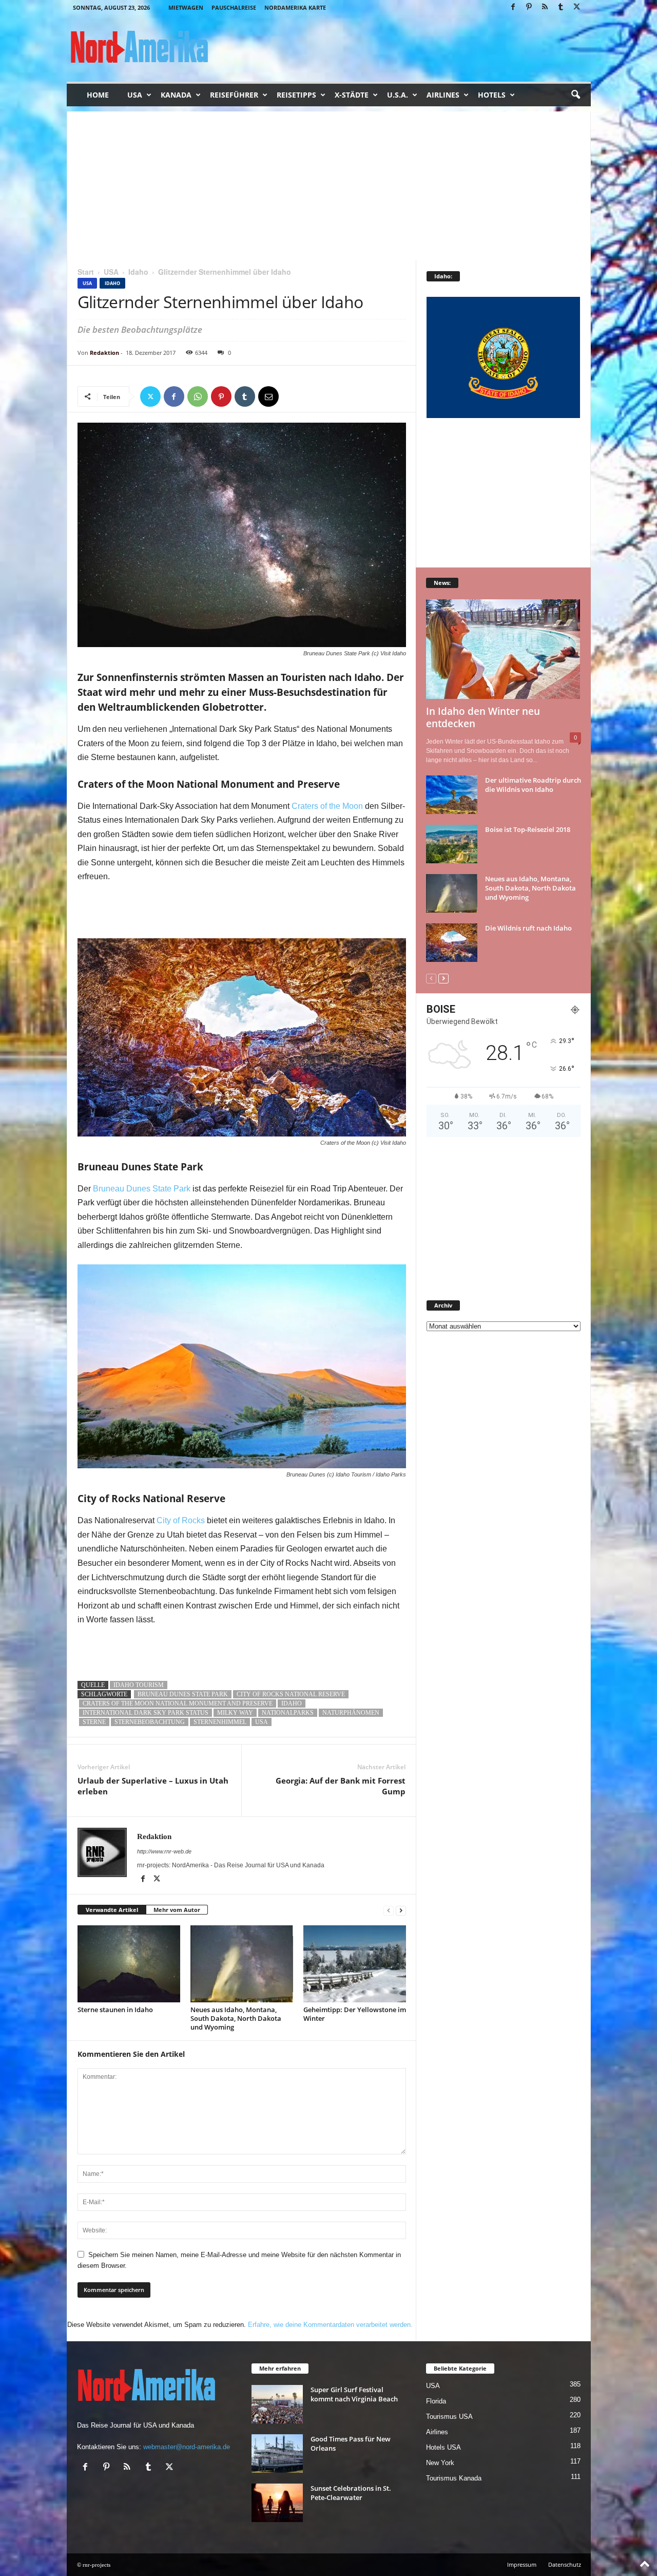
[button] (575, 95)
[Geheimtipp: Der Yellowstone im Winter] (355, 1964)
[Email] (268, 396)
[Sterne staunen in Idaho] (129, 1964)
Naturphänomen (351, 1713)
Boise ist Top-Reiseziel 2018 (528, 829)
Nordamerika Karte (295, 7)
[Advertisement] (329, 183)
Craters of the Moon (327, 806)
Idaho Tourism (139, 1685)
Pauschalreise (234, 7)
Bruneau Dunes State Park (142, 1189)
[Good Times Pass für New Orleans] (277, 2454)
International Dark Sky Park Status (146, 1713)
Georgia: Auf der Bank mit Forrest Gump (341, 1786)
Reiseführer (234, 95)
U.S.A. (398, 95)
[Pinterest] (529, 7)
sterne (94, 1722)
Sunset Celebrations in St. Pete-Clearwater (351, 2493)
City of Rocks (181, 1520)
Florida (436, 2401)
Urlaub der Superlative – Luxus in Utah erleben (153, 1786)
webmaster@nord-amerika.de (187, 2447)
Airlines (443, 95)
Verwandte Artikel (112, 1910)
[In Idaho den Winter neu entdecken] (504, 649)
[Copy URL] (292, 396)
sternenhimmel (220, 1722)
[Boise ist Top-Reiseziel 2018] (452, 844)
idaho (292, 1703)
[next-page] (401, 1910)
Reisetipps (296, 95)
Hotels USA (443, 2447)
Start (86, 272)
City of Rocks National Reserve (291, 1694)
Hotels (492, 95)
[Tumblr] (561, 7)
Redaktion (104, 353)
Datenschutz (565, 2564)
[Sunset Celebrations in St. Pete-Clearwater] (277, 2503)
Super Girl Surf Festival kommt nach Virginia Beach (354, 2394)
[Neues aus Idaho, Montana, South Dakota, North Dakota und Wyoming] (242, 1964)
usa (262, 1722)
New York (440, 2463)
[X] (577, 7)
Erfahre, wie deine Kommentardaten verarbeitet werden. (330, 2325)
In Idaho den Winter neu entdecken (483, 717)
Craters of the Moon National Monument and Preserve (178, 1703)
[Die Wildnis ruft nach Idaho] (452, 943)
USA (135, 95)
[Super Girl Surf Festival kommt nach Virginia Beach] (277, 2404)
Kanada (176, 95)
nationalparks (288, 1713)
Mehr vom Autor (177, 1910)
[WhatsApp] (198, 396)
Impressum (522, 2564)
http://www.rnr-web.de (164, 1851)
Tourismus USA (449, 2417)
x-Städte (352, 95)
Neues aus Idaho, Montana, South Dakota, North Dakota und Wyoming (236, 2018)
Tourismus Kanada (454, 2478)
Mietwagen (186, 7)
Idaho (138, 272)
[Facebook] (513, 7)
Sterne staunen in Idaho (115, 2010)
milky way (235, 1713)
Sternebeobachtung (150, 1722)
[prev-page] (389, 1910)
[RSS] (545, 7)
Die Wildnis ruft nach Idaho (528, 928)
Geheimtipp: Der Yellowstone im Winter (355, 2014)
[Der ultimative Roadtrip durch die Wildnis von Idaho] (452, 795)
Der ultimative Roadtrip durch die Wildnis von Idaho (533, 785)
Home (98, 95)
